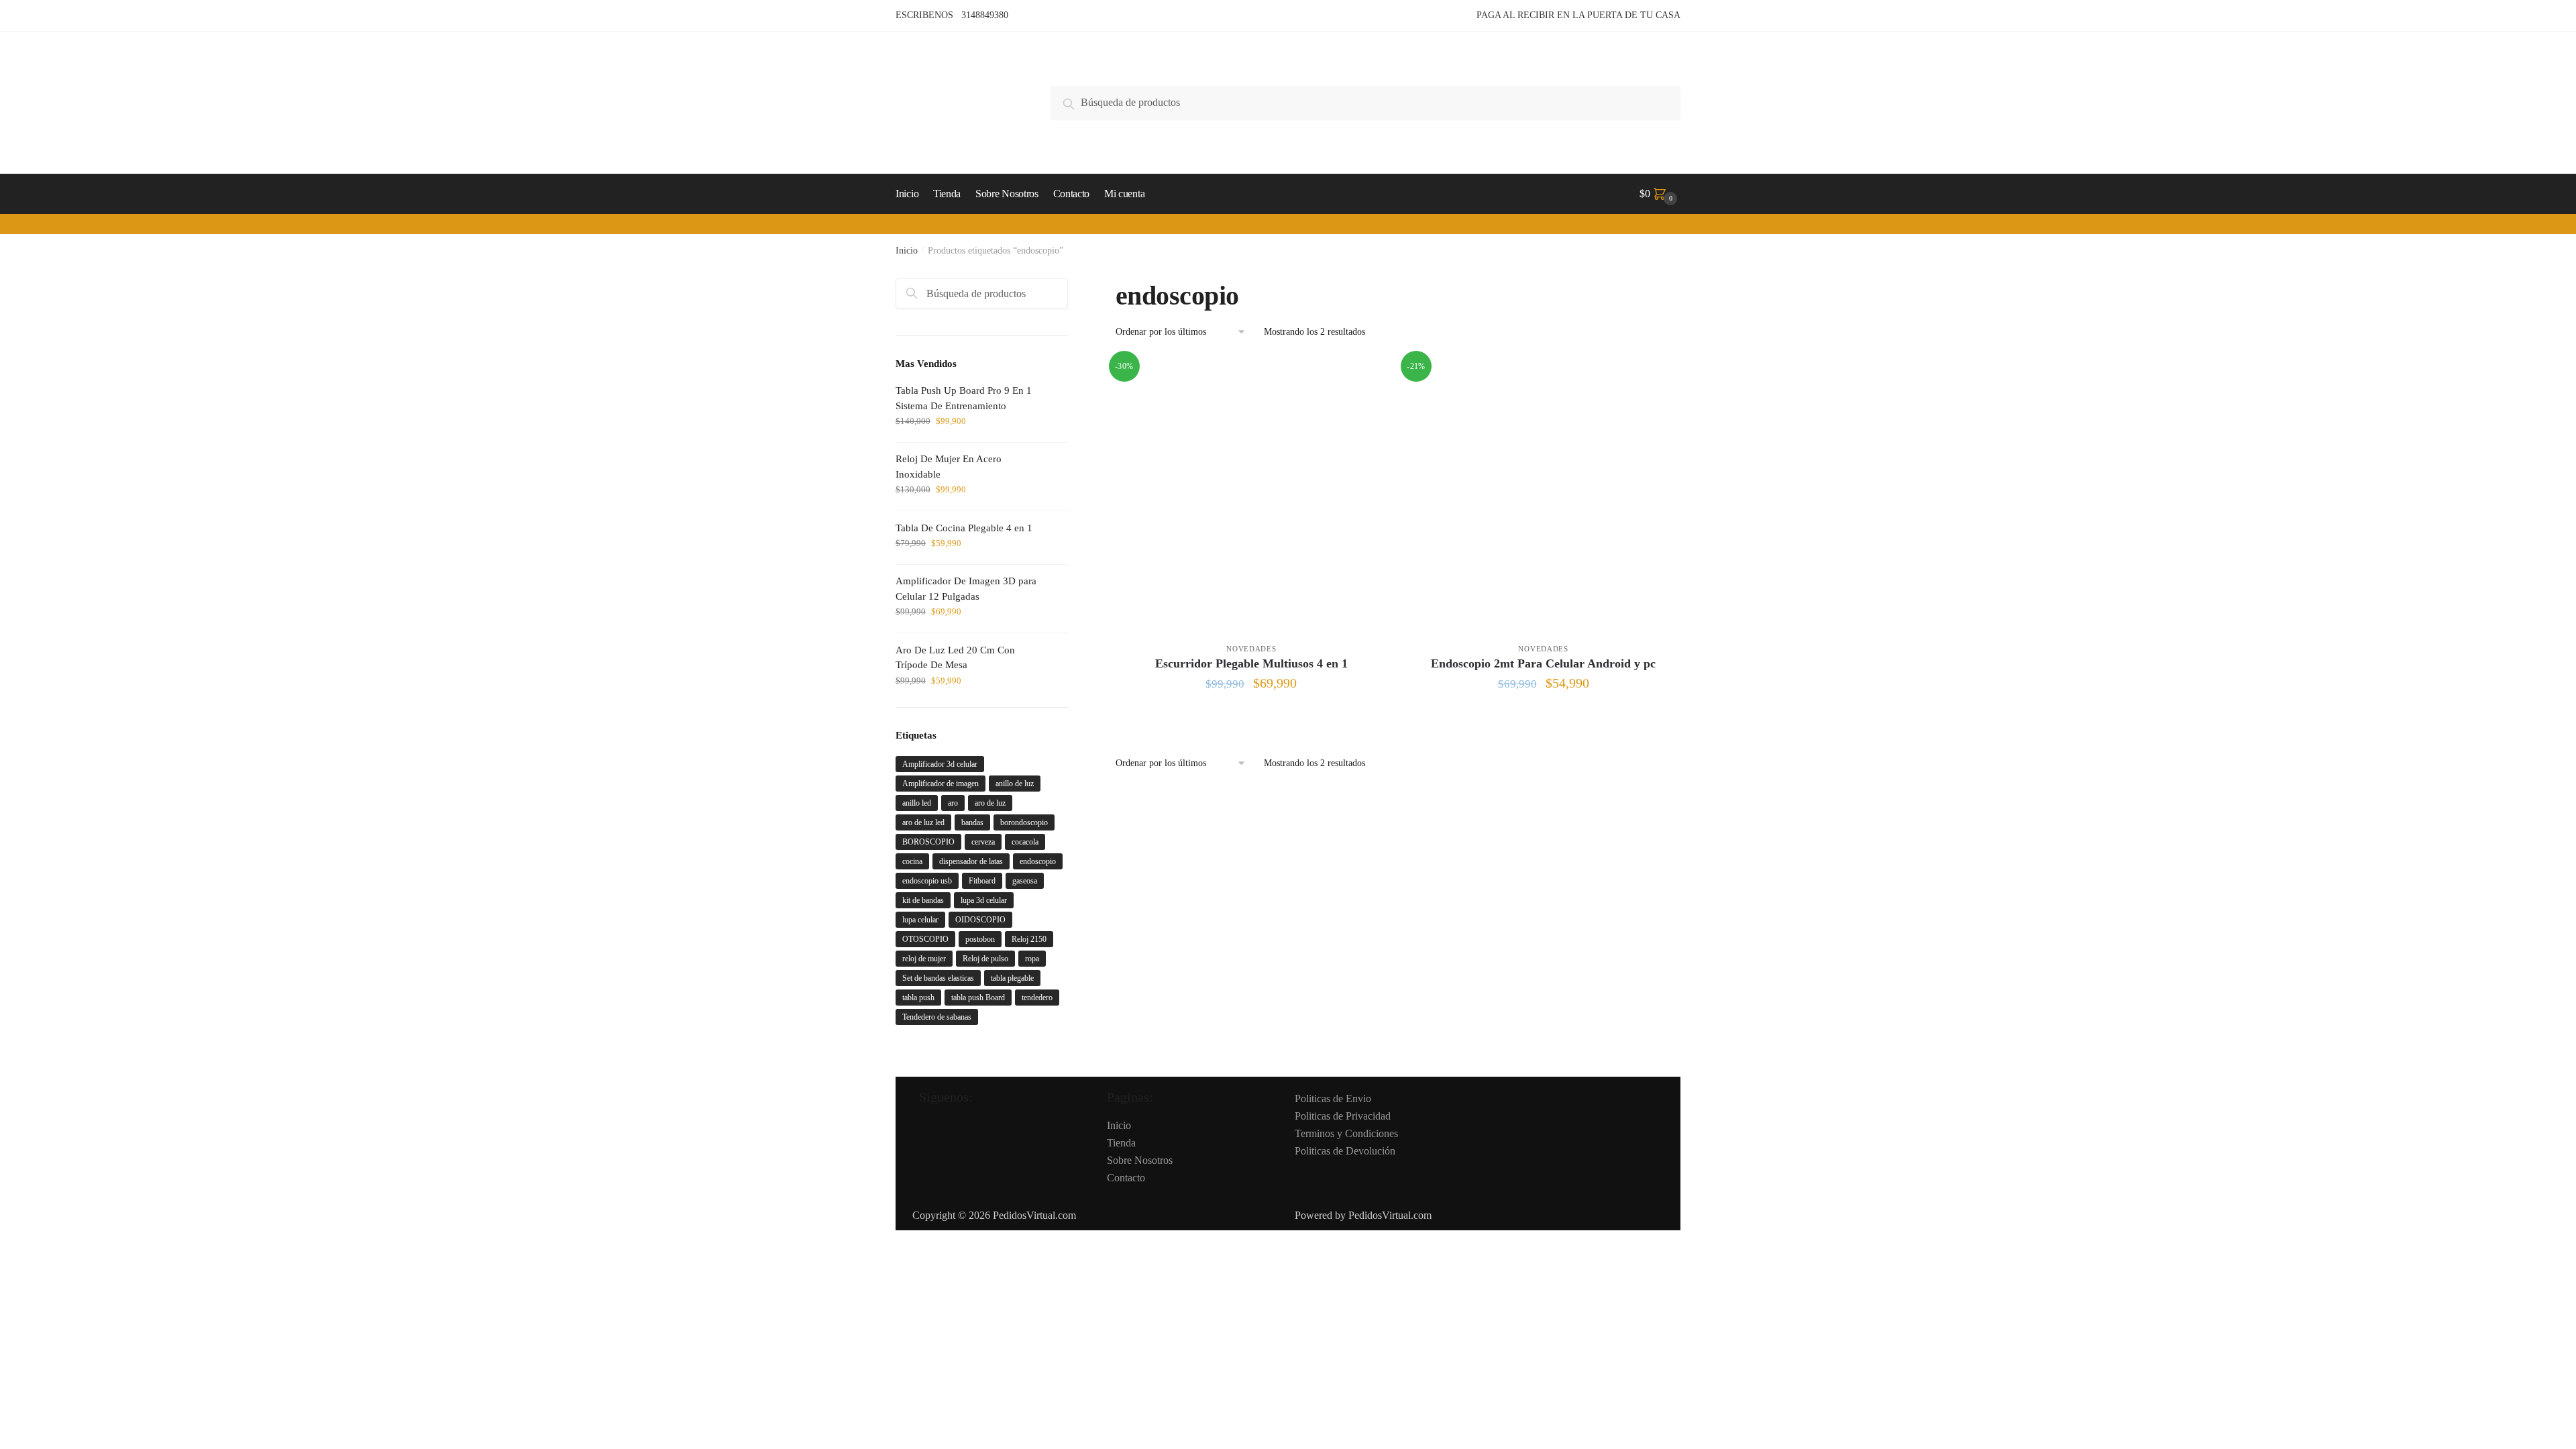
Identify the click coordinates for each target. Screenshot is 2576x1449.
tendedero (1037, 998)
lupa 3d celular (984, 900)
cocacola (1025, 842)
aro (953, 803)
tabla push (918, 998)
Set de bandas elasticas (938, 978)
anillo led (917, 803)
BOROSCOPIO (928, 842)
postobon (980, 939)
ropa (1032, 959)
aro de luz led (923, 822)
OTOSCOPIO (925, 939)
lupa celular (920, 920)
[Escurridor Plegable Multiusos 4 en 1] (1251, 493)
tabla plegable (1012, 978)
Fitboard (982, 881)
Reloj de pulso (985, 959)
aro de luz (990, 803)
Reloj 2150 (1029, 939)
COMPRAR (1251, 715)
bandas (972, 822)
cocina (912, 861)
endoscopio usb (927, 881)
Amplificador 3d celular (940, 764)
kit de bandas (923, 900)
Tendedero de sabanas (937, 1017)
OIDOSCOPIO (980, 920)
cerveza (983, 842)
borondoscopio (1024, 822)
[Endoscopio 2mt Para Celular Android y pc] (1543, 493)
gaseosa (1025, 881)
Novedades (1251, 649)
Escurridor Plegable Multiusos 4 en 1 (1251, 663)
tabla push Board (978, 998)
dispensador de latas (971, 861)
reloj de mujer (924, 959)
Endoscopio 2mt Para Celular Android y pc (1543, 663)
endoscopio (1038, 861)
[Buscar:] (982, 293)
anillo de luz (1015, 784)
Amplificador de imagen (941, 784)
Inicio (907, 251)
